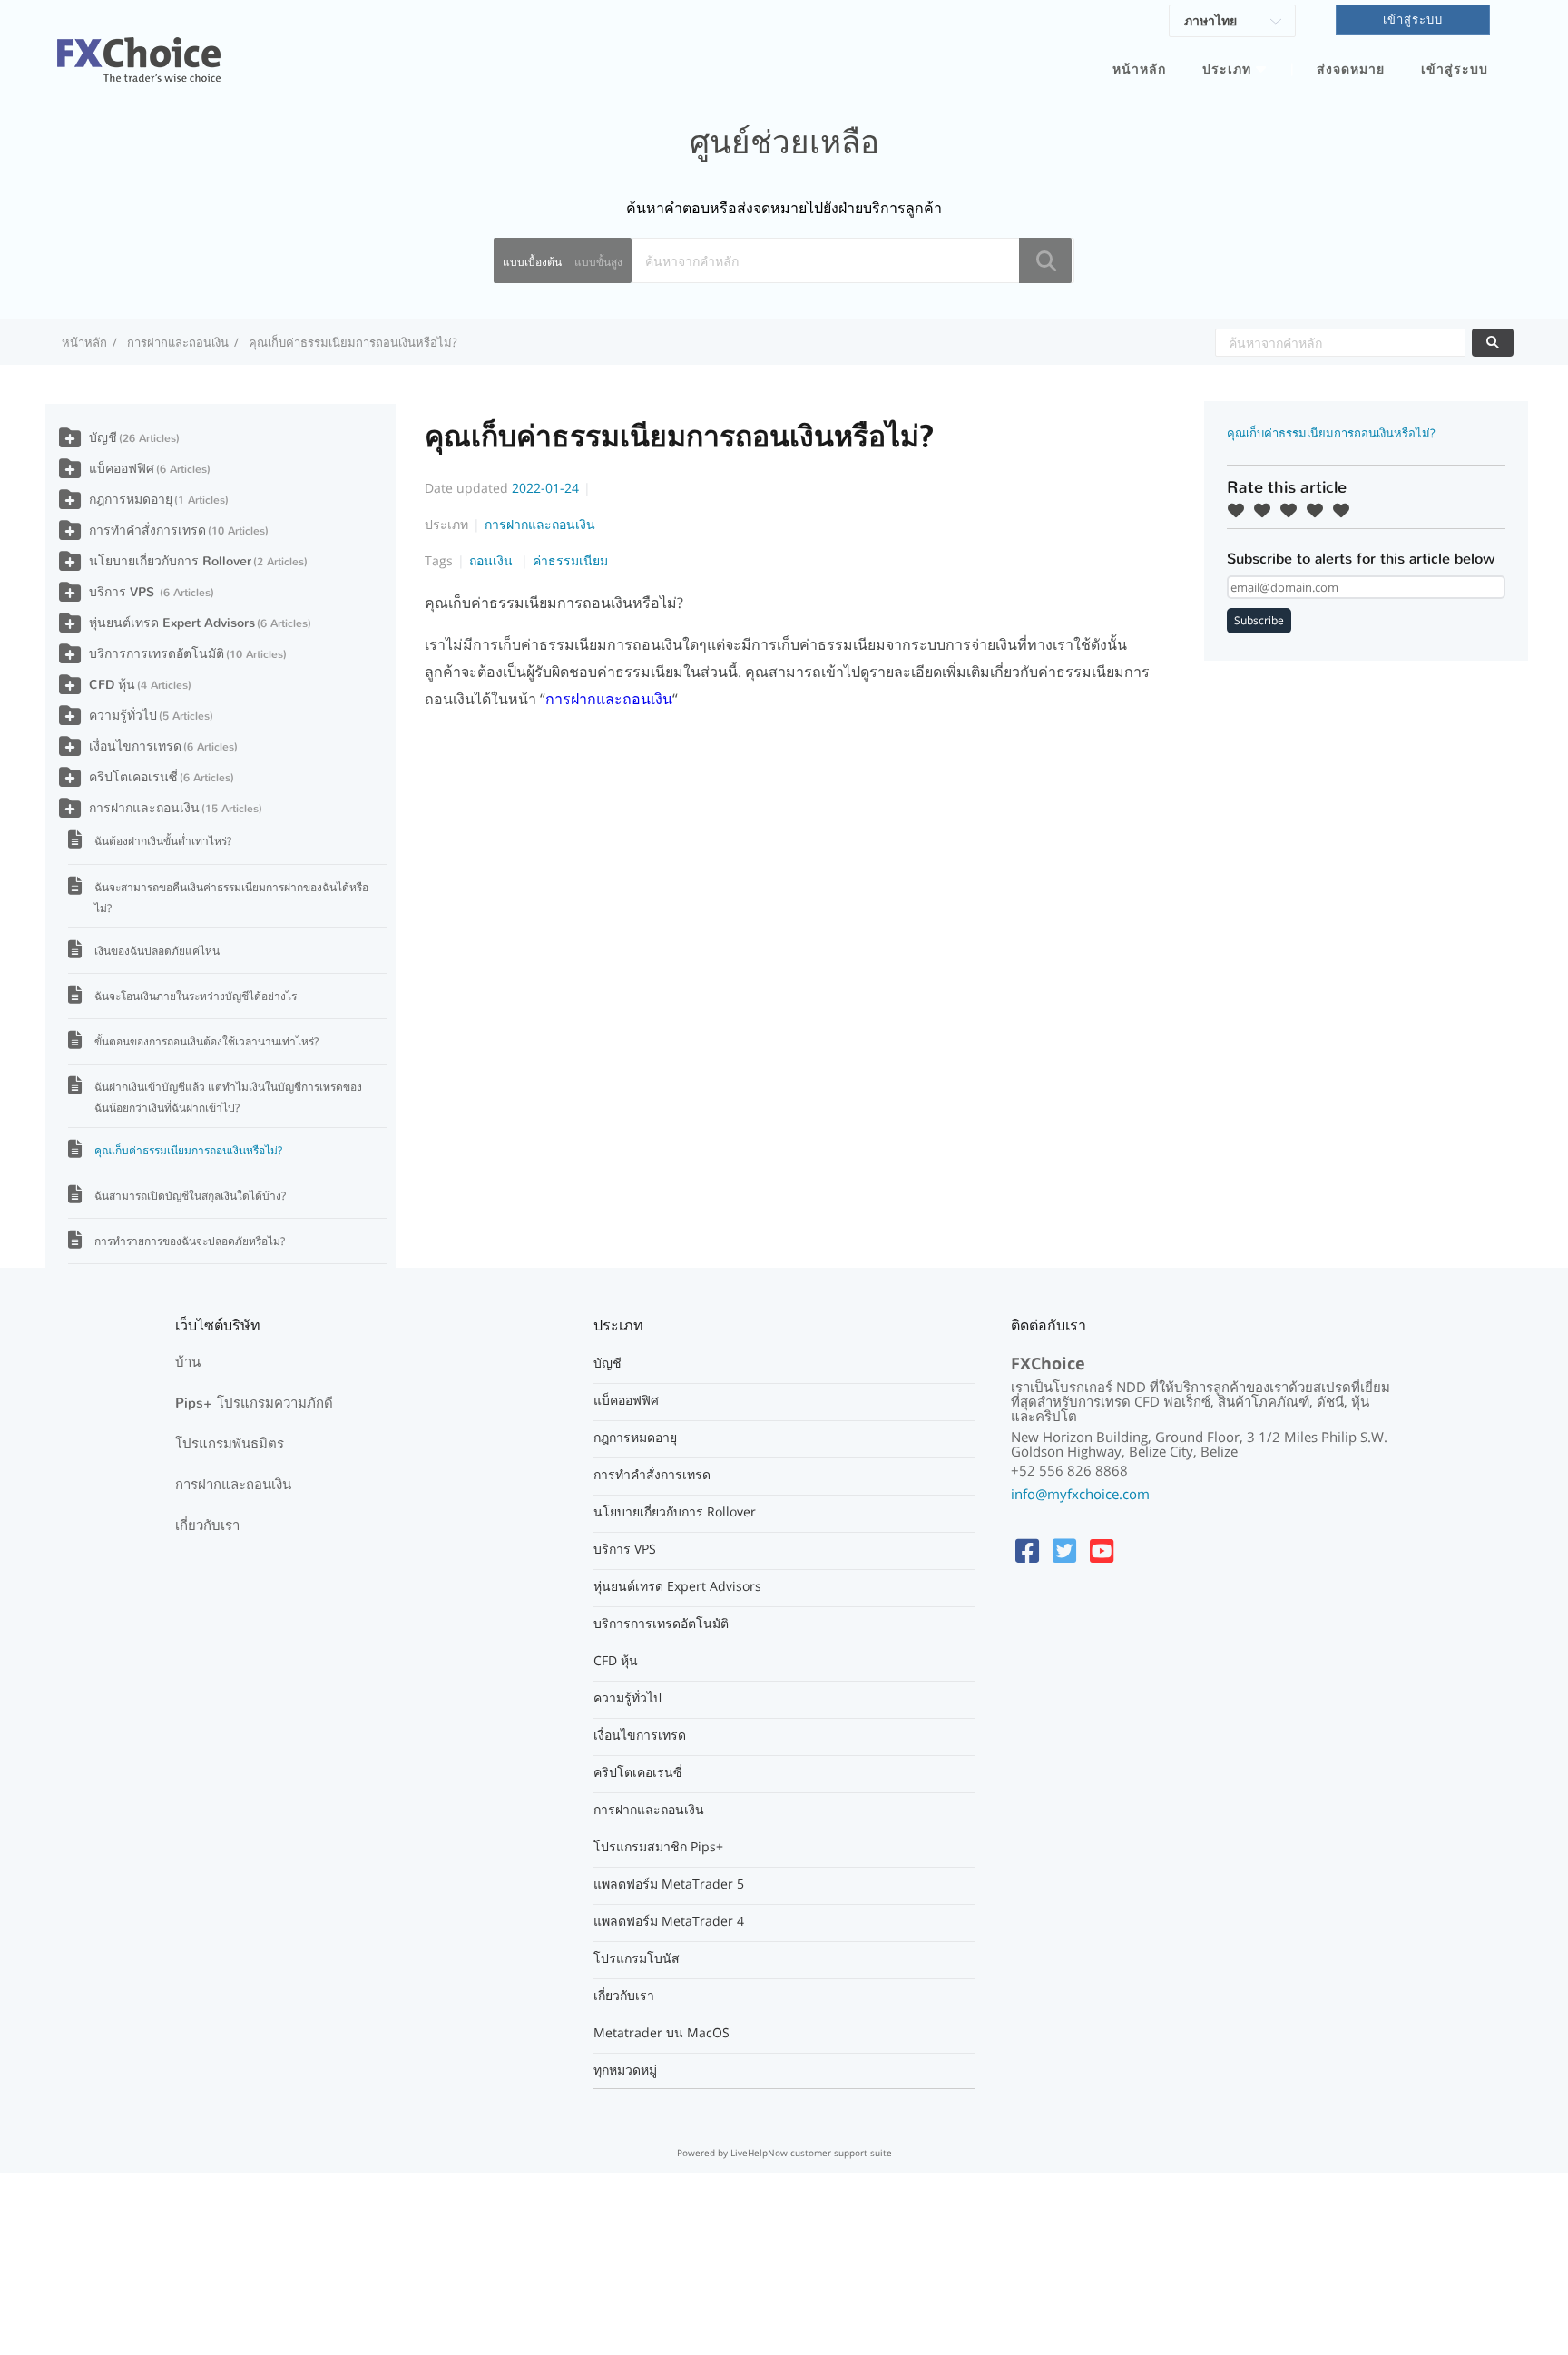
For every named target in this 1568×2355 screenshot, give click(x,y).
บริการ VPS (123, 592)
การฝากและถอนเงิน (178, 342)
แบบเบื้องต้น (532, 262)
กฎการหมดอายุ (131, 500)
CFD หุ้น (112, 685)
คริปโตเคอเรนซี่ (133, 777)
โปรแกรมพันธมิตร (230, 1444)
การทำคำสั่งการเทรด (147, 530)
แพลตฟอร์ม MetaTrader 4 (669, 1921)
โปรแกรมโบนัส (637, 1958)
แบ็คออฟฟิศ (122, 469)
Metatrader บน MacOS (661, 2033)
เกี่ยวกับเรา (207, 1526)
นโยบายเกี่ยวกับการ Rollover (170, 561)
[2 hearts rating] (1267, 510)
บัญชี (103, 438)
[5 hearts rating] (1346, 510)
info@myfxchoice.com (1080, 1494)
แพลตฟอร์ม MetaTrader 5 (669, 1884)
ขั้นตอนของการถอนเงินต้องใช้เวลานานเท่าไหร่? (206, 1041)
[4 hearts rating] (1319, 510)
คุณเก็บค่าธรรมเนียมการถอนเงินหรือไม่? (188, 1150)
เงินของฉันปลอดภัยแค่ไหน (157, 951)
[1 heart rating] (1240, 510)
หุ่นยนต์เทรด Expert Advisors (172, 623)
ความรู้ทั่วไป (123, 716)
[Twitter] (1064, 1550)
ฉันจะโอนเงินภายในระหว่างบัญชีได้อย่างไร (196, 996)
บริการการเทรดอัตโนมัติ (157, 654)
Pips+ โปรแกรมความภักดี (254, 1403)
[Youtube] (1102, 1550)
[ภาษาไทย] (1232, 24)
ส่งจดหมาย (1351, 69)
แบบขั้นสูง (598, 262)
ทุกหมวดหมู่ (625, 2070)
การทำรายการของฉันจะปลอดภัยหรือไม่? (190, 1241)
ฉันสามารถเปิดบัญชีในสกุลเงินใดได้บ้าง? (190, 1196)
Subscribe (1259, 620)
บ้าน (188, 1362)
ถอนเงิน (493, 560)
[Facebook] (1027, 1550)
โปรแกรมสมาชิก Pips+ (658, 1847)
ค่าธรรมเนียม (570, 560)
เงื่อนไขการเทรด (135, 746)
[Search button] (1045, 260)
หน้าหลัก (1139, 69)
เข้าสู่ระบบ (1455, 69)
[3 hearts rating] (1293, 510)
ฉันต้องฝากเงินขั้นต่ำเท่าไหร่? (163, 841)
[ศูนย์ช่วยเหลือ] (139, 49)
